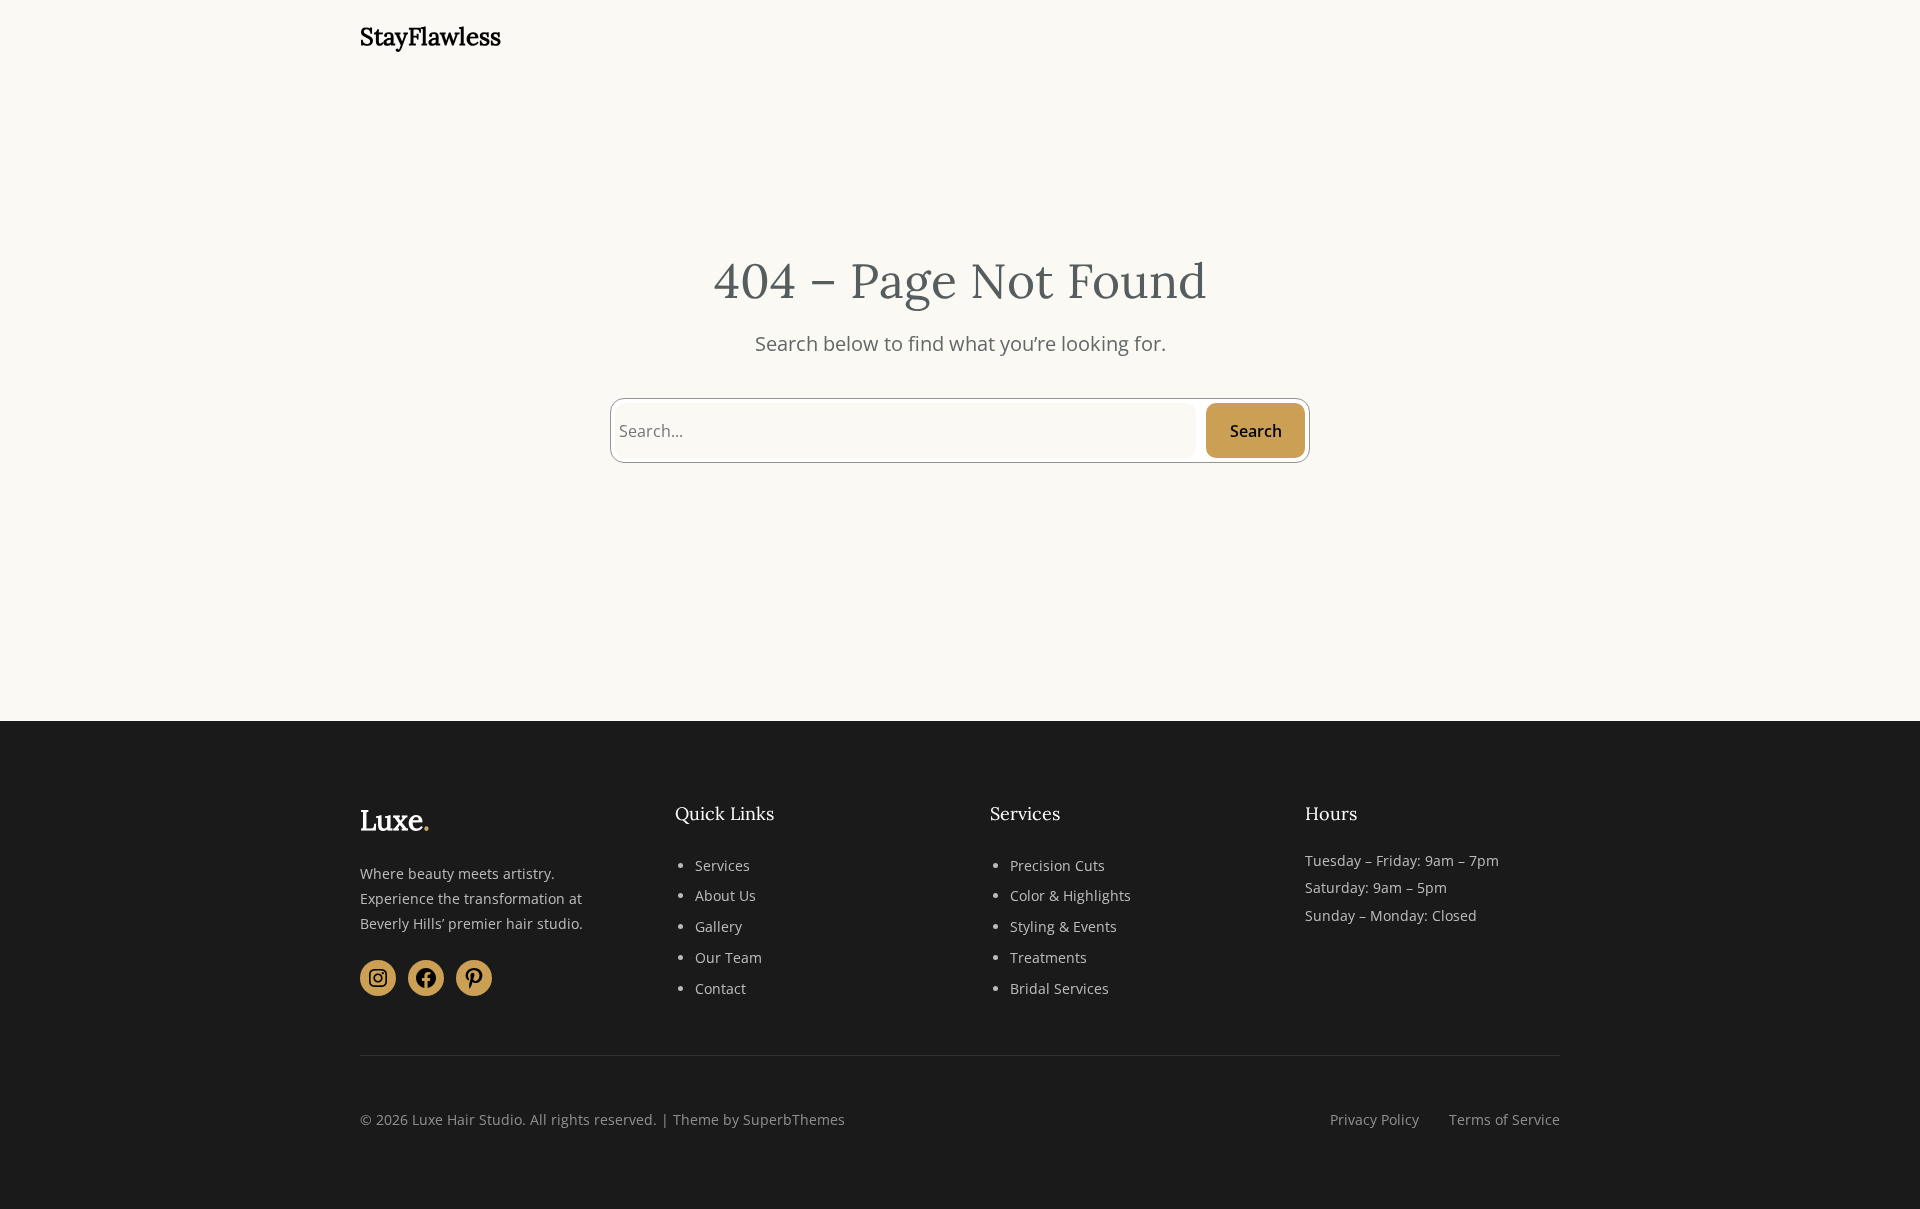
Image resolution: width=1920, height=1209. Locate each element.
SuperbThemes (794, 1119)
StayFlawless (430, 36)
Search (1256, 431)
